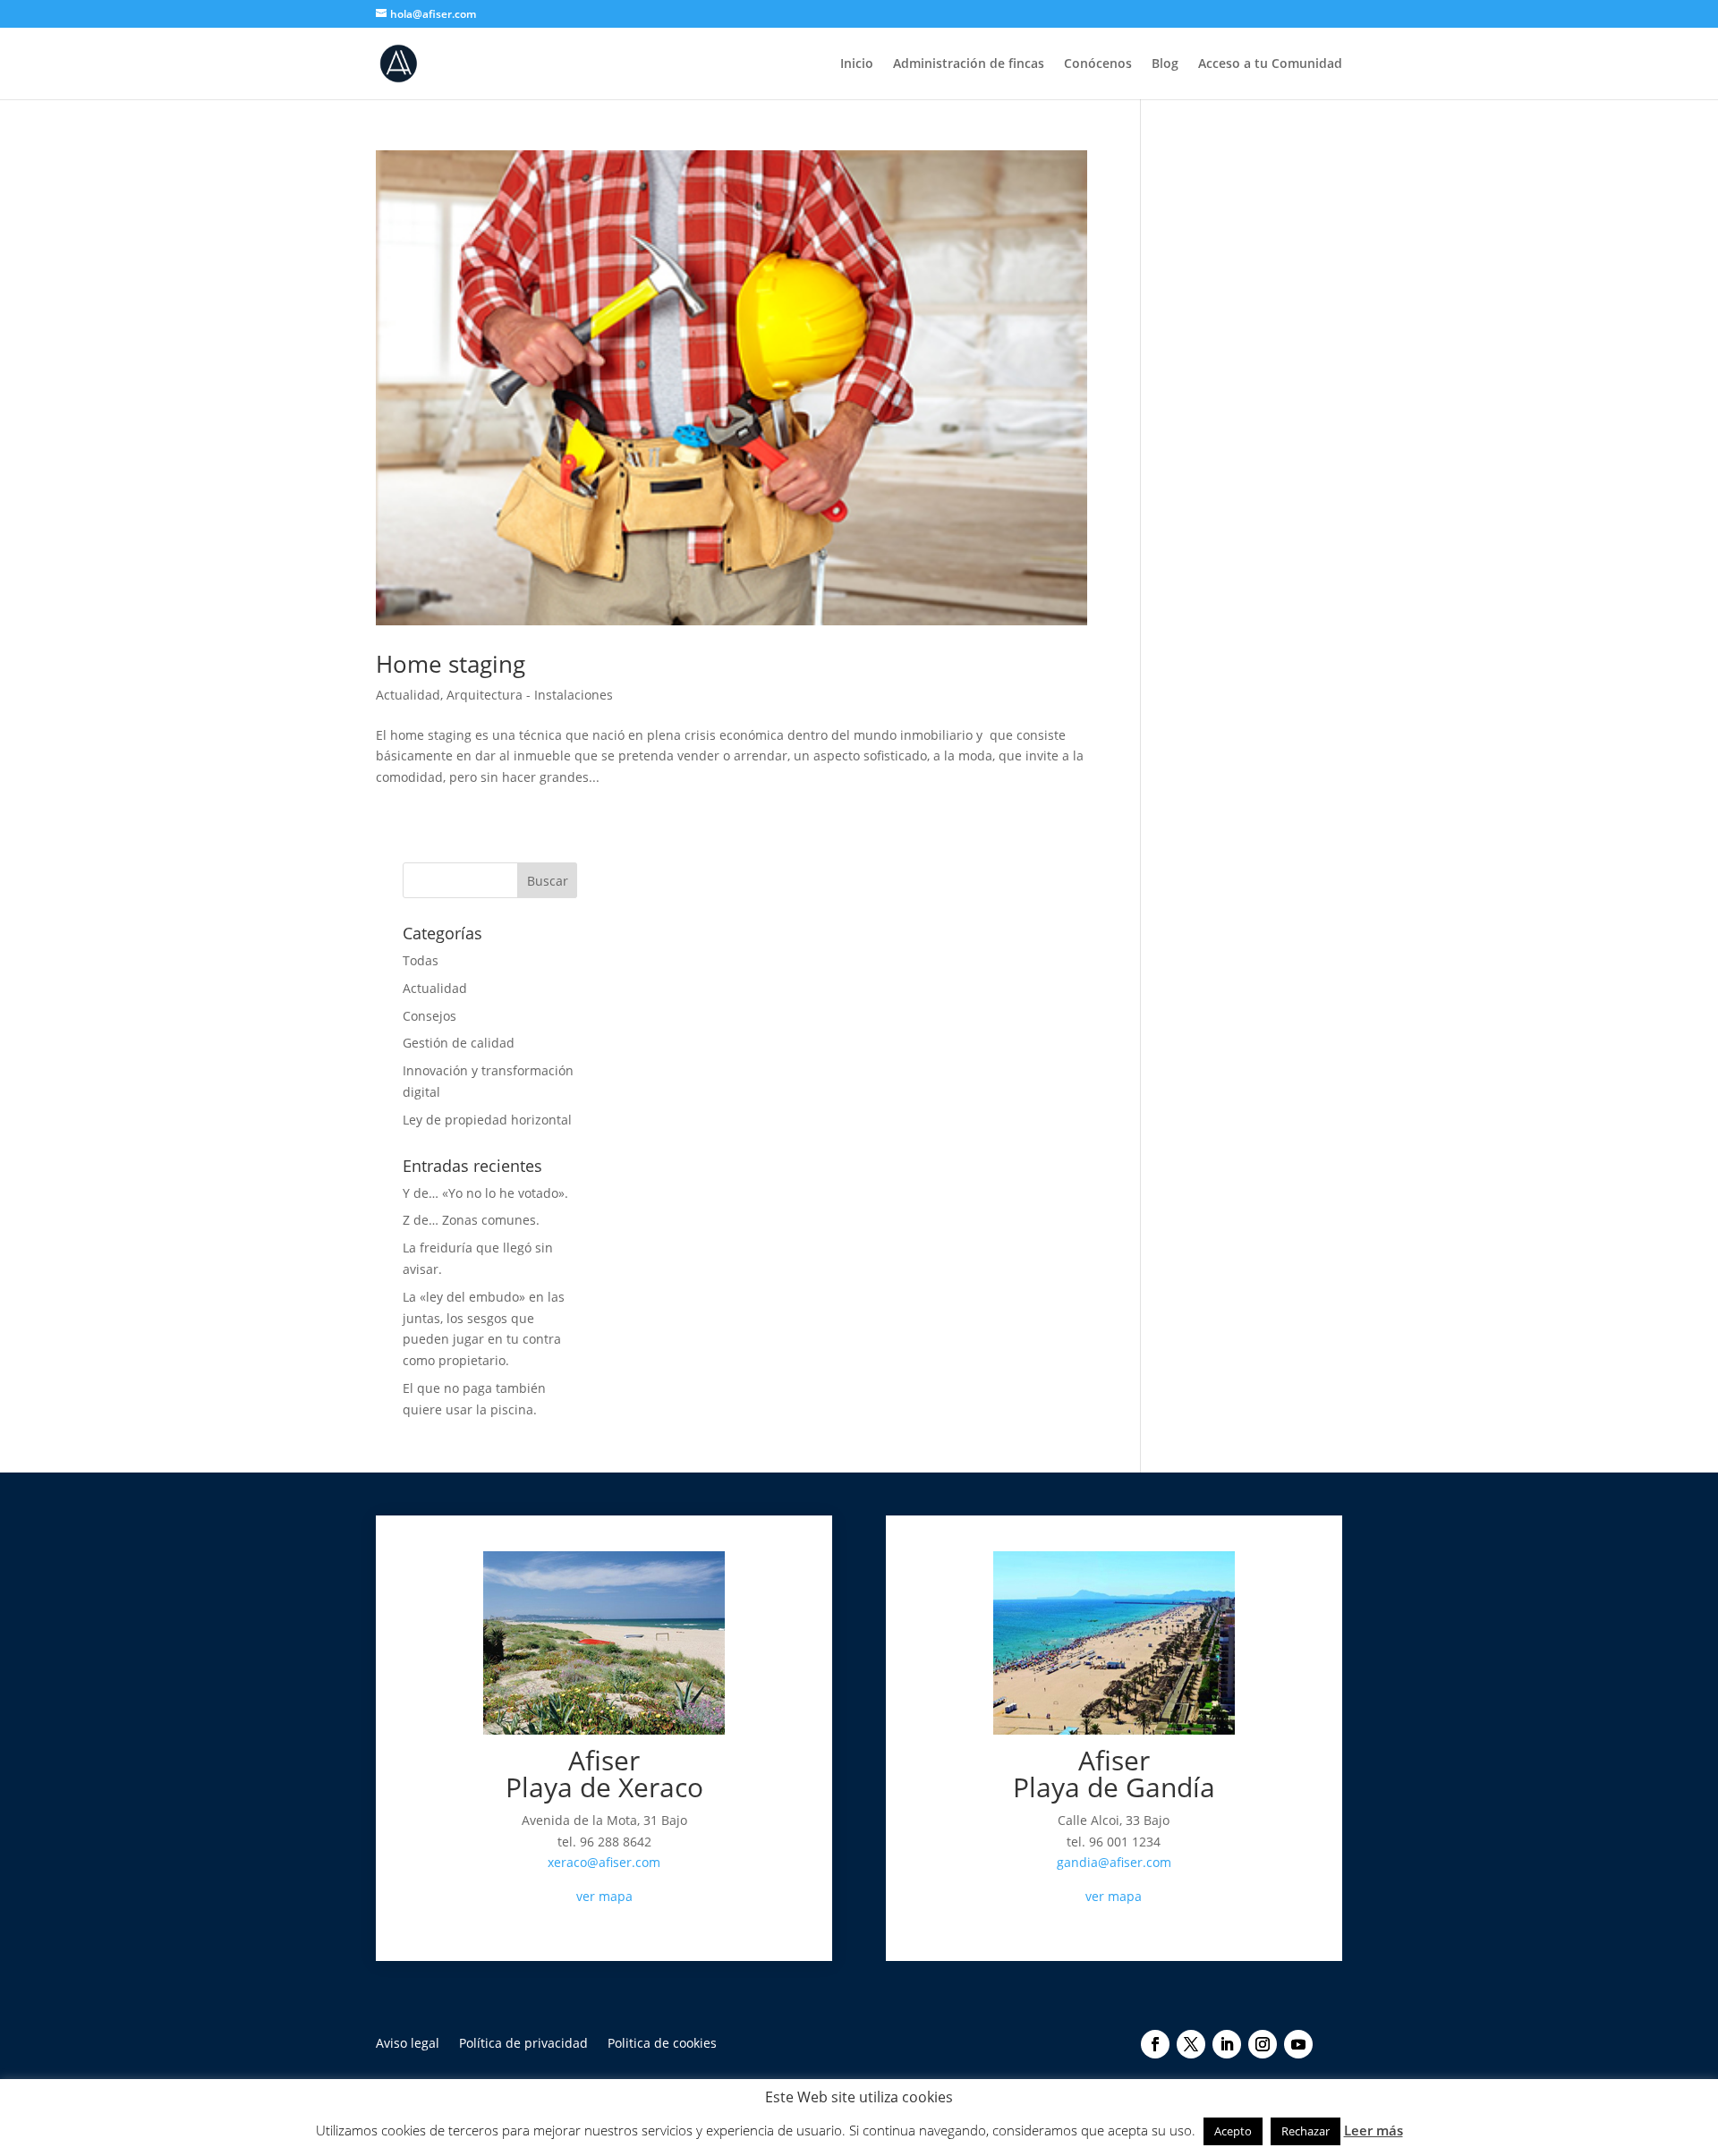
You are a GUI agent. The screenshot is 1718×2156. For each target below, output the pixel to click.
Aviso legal (408, 2044)
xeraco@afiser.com (604, 1862)
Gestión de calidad (459, 1043)
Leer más (1374, 2130)
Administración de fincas (969, 64)
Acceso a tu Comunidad (1270, 64)
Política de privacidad (523, 2044)
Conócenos (1098, 64)
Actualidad (408, 695)
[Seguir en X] (1191, 2044)
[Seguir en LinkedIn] (1227, 2044)
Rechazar (1306, 2131)
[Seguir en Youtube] (1298, 2044)
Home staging (451, 664)
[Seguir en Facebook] (1155, 2044)
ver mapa (604, 1896)
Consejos (429, 1016)
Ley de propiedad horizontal (487, 1120)
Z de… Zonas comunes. (471, 1220)
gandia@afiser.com (1114, 1862)
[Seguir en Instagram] (1263, 2044)
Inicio (857, 64)
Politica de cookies (662, 2044)
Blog (1165, 64)
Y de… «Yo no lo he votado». (485, 1193)
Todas (421, 960)
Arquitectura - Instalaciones (530, 695)
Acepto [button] (1233, 2131)
